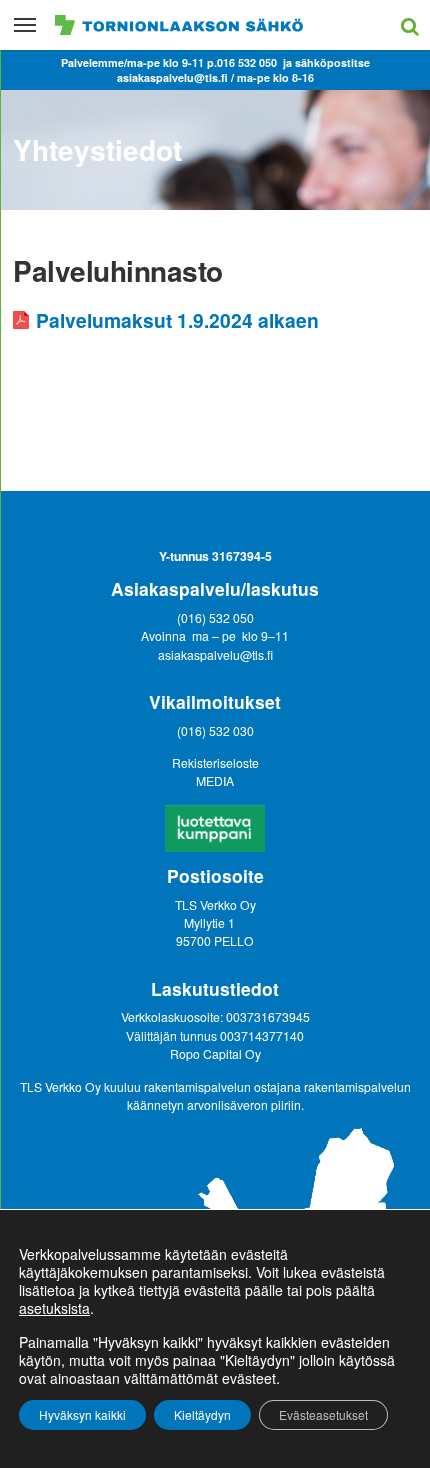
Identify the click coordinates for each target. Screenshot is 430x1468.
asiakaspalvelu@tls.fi (215, 654)
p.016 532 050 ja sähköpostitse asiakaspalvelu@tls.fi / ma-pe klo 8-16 (243, 70)
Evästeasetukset (323, 1414)
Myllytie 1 (211, 922)
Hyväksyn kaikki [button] (82, 1414)
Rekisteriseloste (215, 762)
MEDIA (215, 780)
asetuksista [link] (54, 1308)
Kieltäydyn (202, 1414)
